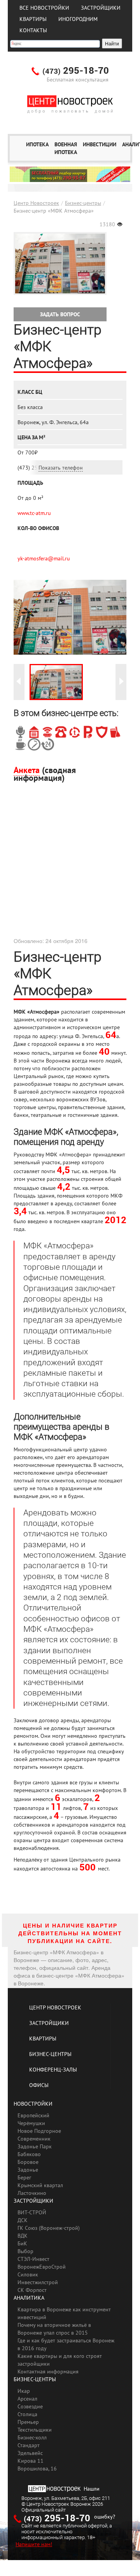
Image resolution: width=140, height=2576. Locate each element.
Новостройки (33, 2104)
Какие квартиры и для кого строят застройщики (60, 2360)
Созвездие (30, 2406)
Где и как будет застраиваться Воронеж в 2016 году (66, 2344)
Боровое (28, 2162)
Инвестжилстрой (38, 2282)
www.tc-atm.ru (34, 513)
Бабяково (29, 2154)
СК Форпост (32, 2290)
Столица (27, 2414)
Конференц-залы (53, 2070)
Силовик (28, 2274)
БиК (22, 2243)
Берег (24, 2177)
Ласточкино (32, 2193)
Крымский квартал (40, 2185)
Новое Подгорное (39, 2131)
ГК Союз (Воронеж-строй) (49, 2228)
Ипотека (37, 144)
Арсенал (27, 2399)
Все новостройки (44, 8)
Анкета (27, 770)
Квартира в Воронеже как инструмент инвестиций (64, 2313)
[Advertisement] (70, 867)
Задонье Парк (35, 2146)
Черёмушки (31, 2123)
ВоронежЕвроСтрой (42, 2267)
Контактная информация (48, 2371)
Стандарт (29, 2445)
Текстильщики (35, 2430)
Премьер (28, 2422)
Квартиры (33, 19)
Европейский (33, 2115)
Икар (24, 2391)
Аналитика (29, 2298)
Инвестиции (100, 144)
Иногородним (78, 19)
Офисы (39, 2085)
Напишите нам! (34, 2544)
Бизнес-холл (32, 2437)
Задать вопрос (60, 314)
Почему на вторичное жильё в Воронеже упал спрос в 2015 (54, 2329)
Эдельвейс (30, 2453)
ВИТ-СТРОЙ (32, 2212)
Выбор (25, 2251)
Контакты (33, 30)
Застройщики (101, 8)
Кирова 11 (31, 2461)
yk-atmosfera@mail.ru (44, 558)
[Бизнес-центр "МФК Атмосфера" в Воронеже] (56, 682)
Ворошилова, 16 (37, 2469)
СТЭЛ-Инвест (33, 2259)
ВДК (23, 2236)
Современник (34, 2139)
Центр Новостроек (36, 203)
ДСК (23, 2220)
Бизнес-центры (83, 203)
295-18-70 (76, 71)
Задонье (28, 2170)
